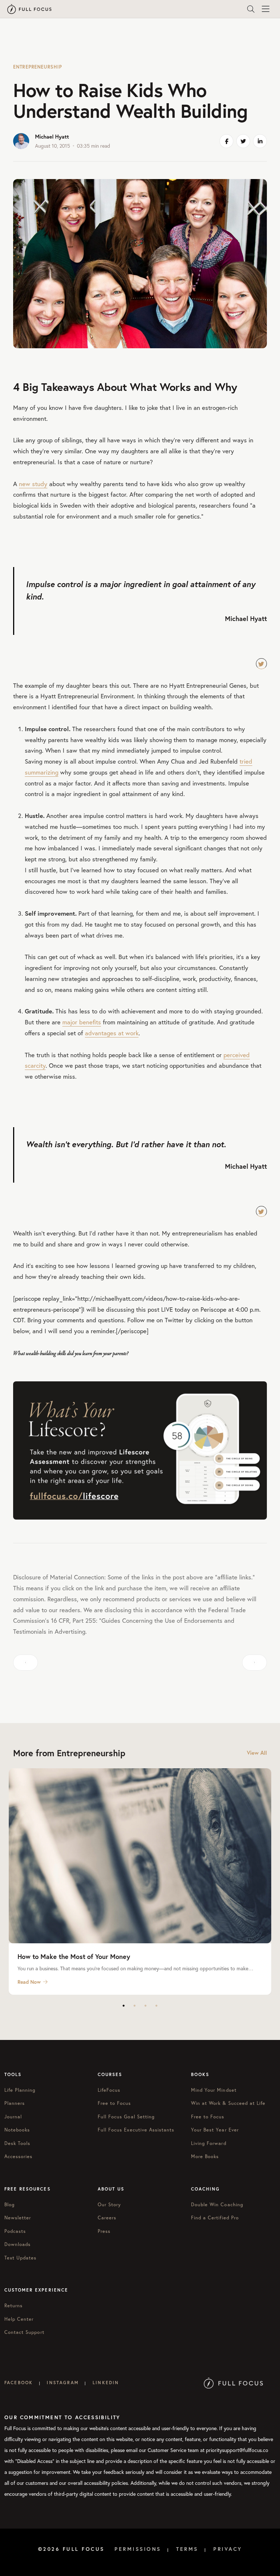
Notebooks (17, 2130)
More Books (205, 2156)
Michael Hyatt (52, 137)
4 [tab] (156, 2006)
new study (33, 484)
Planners (15, 2103)
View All (257, 1753)
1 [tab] (124, 2006)
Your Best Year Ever (215, 2130)
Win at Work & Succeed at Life (228, 2103)
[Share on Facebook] (226, 141)
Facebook (19, 2383)
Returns (13, 2306)
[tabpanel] (140, 1881)
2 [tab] (135, 2006)
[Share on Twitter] (243, 141)
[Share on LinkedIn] (260, 141)
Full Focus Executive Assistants (136, 2130)
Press (104, 2231)
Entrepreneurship (37, 67)
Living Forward (209, 2143)
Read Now (29, 1982)
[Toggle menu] (265, 9)
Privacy (228, 2549)
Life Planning (20, 2090)
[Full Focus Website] (234, 2383)
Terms (187, 2549)
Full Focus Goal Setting (126, 2117)
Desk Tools (17, 2143)
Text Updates (20, 2258)
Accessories (18, 2156)
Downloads (17, 2244)
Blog (9, 2205)
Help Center (19, 2319)
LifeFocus (109, 2090)
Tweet (261, 664)
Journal (13, 2117)
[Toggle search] (251, 9)
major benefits (82, 1022)
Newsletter (18, 2218)
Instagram (63, 2383)
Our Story (109, 2205)
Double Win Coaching (217, 2205)
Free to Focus (114, 2103)
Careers (107, 2218)
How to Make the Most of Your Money (74, 1956)
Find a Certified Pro (215, 2218)
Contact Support (24, 2332)
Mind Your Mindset (214, 2090)
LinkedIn (106, 2383)
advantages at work (112, 1033)
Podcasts (15, 2231)
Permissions (138, 2549)
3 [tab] (145, 2006)
